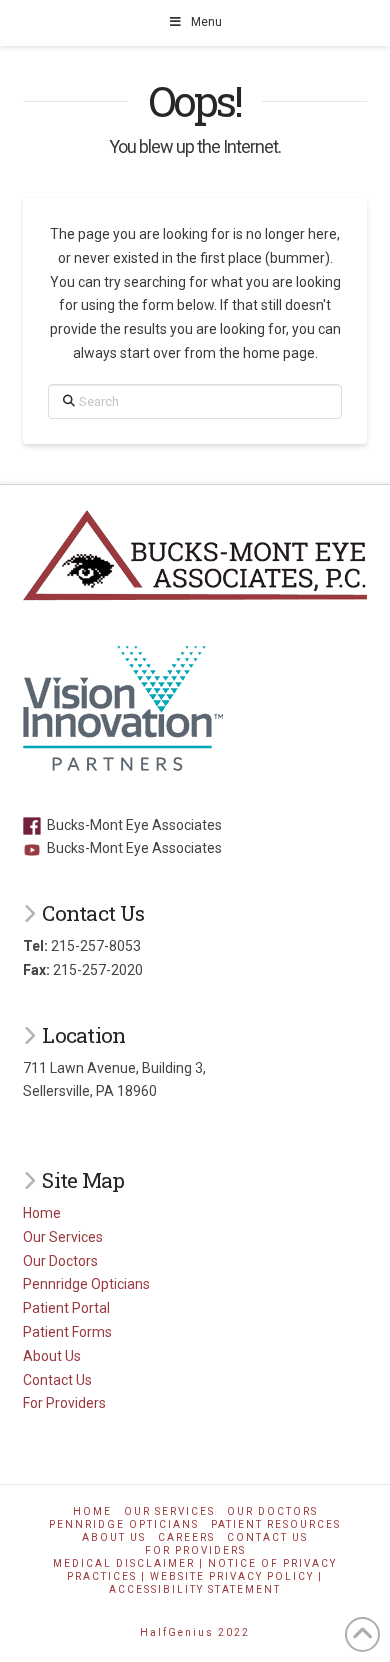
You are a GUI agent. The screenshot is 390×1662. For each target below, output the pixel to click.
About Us (52, 1356)
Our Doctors (60, 1261)
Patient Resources (276, 1524)
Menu (206, 22)
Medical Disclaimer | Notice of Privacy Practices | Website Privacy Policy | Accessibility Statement (195, 1576)
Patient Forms (67, 1332)
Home (42, 1213)
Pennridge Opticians (86, 1284)
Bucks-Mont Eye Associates (131, 825)
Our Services (63, 1237)
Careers (186, 1537)
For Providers (64, 1403)
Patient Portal (66, 1308)
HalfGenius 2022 (195, 1632)
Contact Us (57, 1380)
